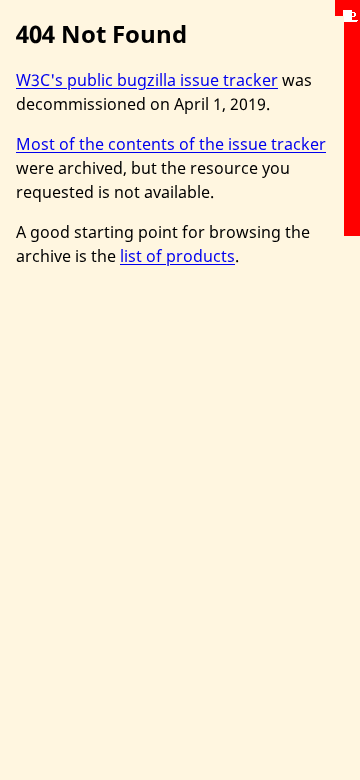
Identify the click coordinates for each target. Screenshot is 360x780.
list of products (177, 256)
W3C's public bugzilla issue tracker (147, 80)
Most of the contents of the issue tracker (171, 144)
